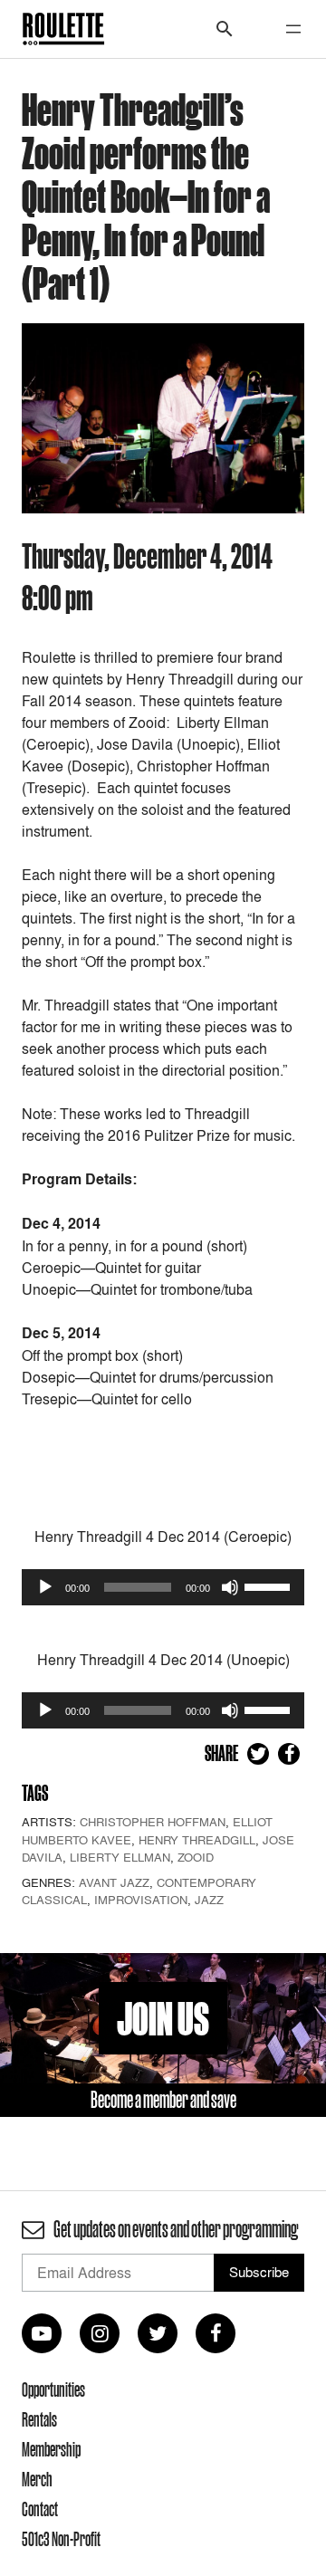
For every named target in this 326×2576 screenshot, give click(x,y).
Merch (37, 2479)
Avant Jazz (114, 1882)
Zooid (196, 1857)
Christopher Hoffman (153, 1822)
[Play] (45, 1587)
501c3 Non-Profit (61, 2539)
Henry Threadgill (197, 1840)
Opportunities (53, 2389)
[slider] (270, 1585)
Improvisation (141, 1900)
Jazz (209, 1900)
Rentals (39, 2419)
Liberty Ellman (120, 1857)
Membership (51, 2449)
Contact (40, 2509)
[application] (163, 1587)
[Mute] (230, 1587)
